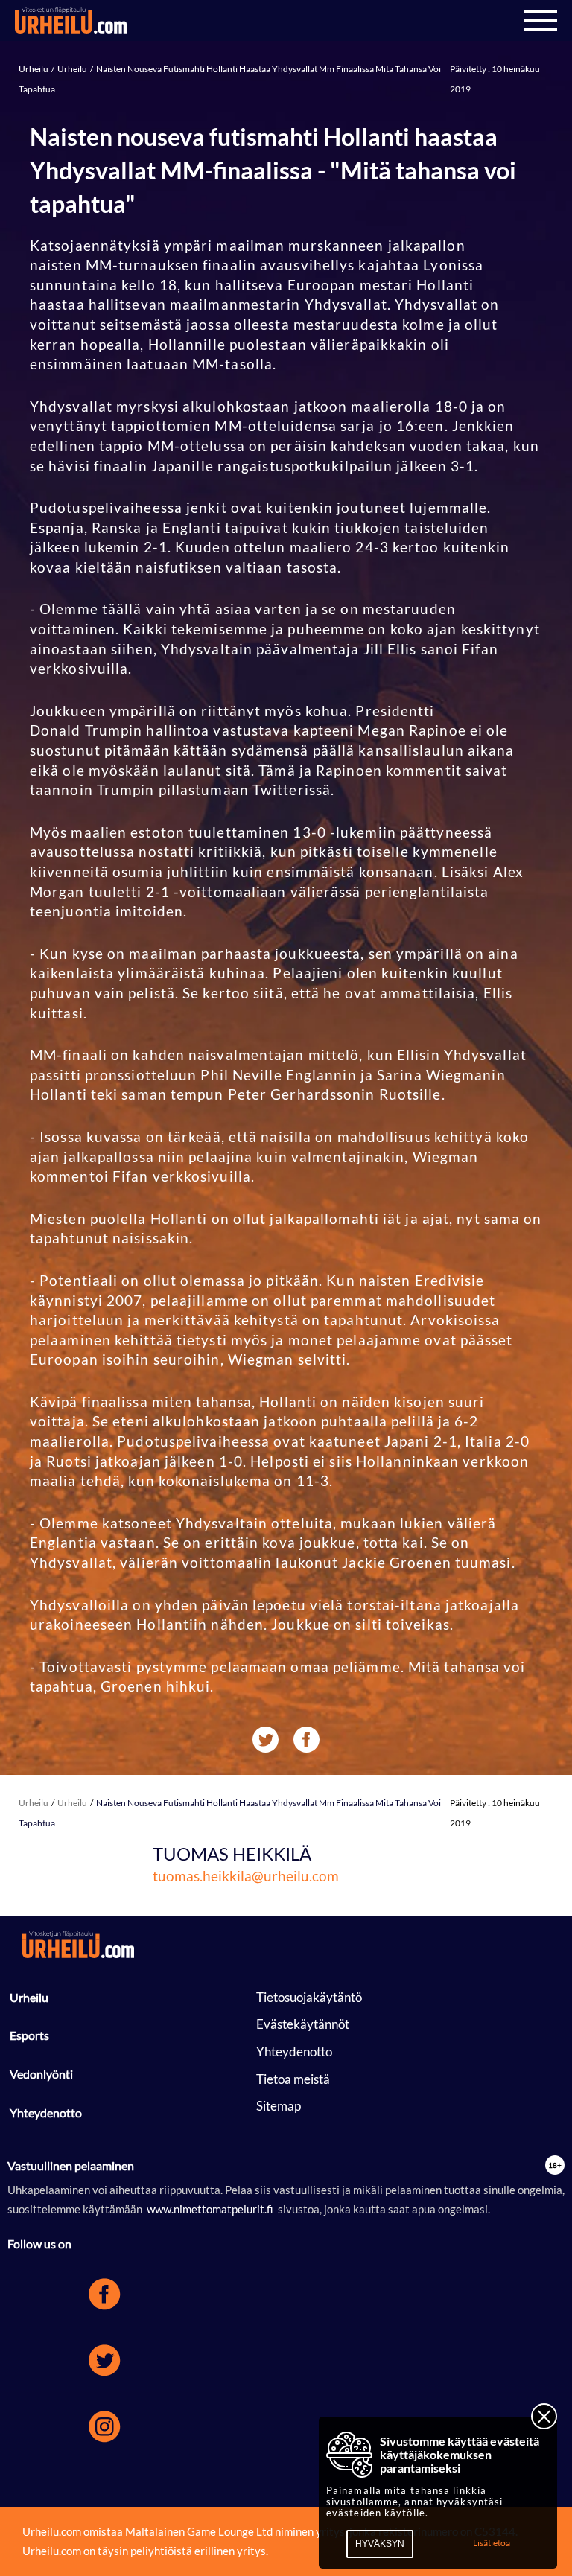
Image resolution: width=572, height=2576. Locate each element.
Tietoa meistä (293, 2079)
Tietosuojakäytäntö (309, 1997)
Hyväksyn (380, 2544)
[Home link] (71, 21)
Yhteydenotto (46, 2113)
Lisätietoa (492, 2543)
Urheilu (34, 69)
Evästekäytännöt (303, 2024)
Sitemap (279, 2106)
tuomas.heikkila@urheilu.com (246, 1876)
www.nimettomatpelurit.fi (210, 2209)
